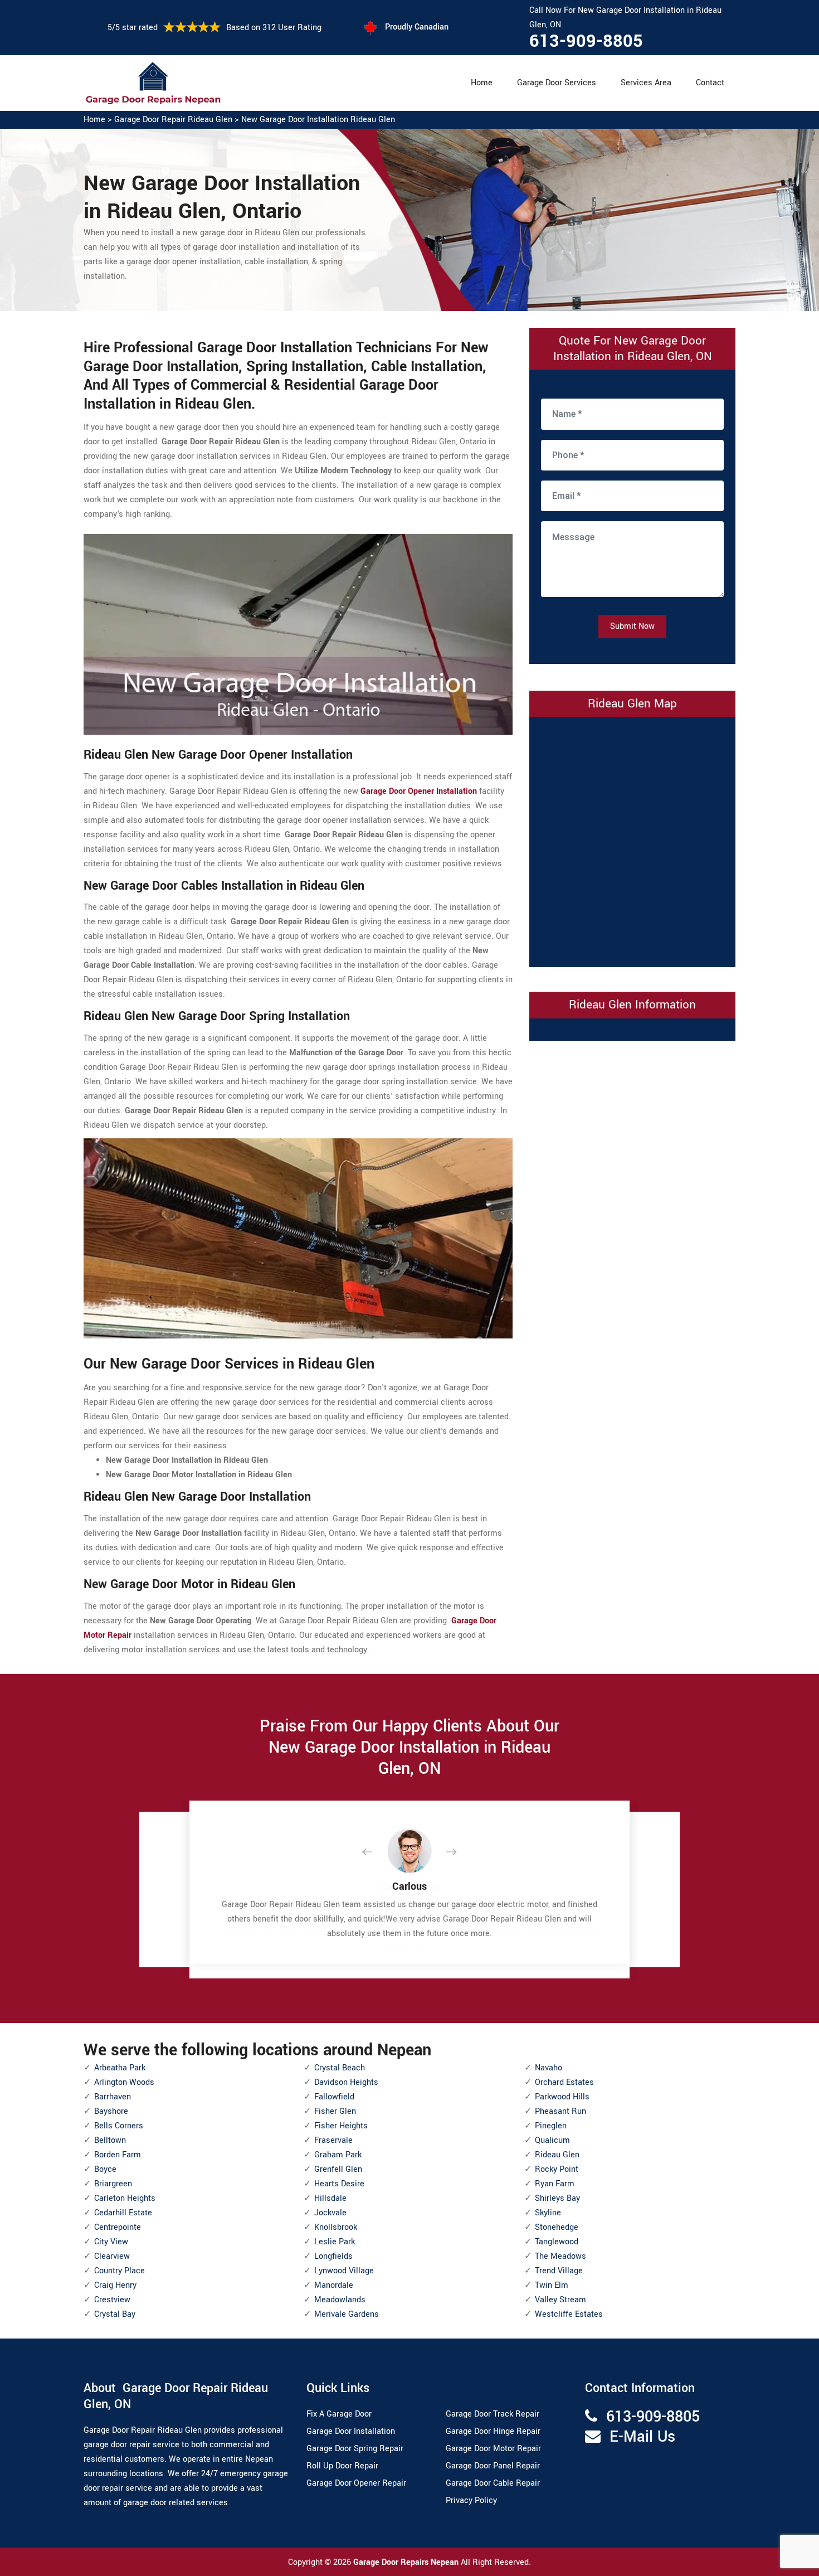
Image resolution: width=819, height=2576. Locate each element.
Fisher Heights (341, 2126)
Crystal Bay (115, 2314)
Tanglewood (557, 2242)
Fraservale (333, 2140)
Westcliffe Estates (569, 2314)
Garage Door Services (557, 83)
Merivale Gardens (347, 2314)
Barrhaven (113, 2097)
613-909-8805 (586, 41)
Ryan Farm (555, 2184)
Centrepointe (118, 2227)
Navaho (549, 2068)
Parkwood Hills (562, 2097)
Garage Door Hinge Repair (493, 2431)
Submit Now (632, 626)
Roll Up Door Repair (342, 2466)
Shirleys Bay (557, 2198)
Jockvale (330, 2213)
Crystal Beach (340, 2068)
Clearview (112, 2256)
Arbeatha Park (120, 2068)
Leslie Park (335, 2242)
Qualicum (552, 2140)
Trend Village (559, 2271)
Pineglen (551, 2126)
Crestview (112, 2300)
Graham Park (338, 2155)
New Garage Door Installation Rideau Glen (318, 120)
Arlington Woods (124, 2082)
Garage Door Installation (351, 2431)
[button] (376, 1852)
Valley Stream (560, 2300)
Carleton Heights (125, 2198)
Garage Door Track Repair (493, 2414)
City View (111, 2242)
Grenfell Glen (338, 2169)
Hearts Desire (339, 2184)
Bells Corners (119, 2126)
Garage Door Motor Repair (493, 2449)
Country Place (120, 2271)
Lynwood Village (344, 2271)
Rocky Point (557, 2169)
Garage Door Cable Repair (493, 2483)
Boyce (105, 2169)
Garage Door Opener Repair (356, 2483)
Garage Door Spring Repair (355, 2449)
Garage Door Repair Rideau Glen (173, 120)
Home (482, 83)
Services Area (646, 83)
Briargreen (113, 2184)
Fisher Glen (335, 2111)
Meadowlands (340, 2300)
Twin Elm (552, 2285)
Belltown (110, 2140)
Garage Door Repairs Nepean (407, 2562)
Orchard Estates (564, 2082)
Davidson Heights (346, 2082)
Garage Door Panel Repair (493, 2466)
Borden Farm (118, 2155)
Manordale (334, 2285)
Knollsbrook (336, 2227)
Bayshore (111, 2111)
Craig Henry (115, 2285)
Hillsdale (330, 2198)
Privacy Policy (471, 2500)
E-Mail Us (642, 2437)
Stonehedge (557, 2227)
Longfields (333, 2256)
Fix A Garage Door (339, 2414)
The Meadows (560, 2256)
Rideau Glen (557, 2155)
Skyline (548, 2213)
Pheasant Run (560, 2111)
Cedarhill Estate (123, 2213)
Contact (710, 83)
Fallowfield (334, 2097)
